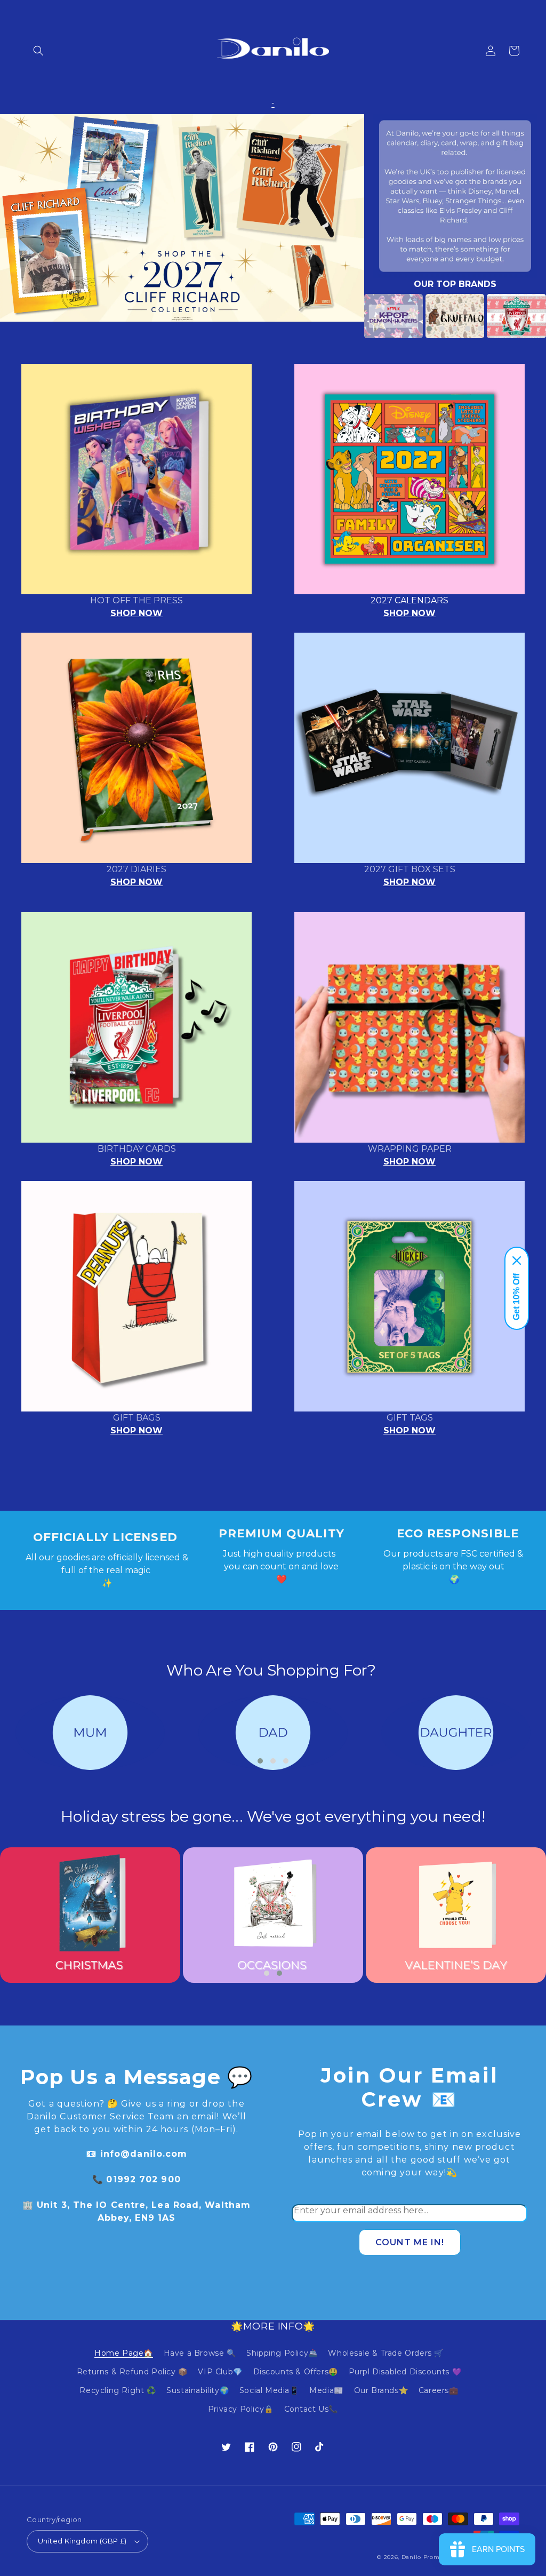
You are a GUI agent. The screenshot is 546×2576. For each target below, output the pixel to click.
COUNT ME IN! (410, 2242)
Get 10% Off (516, 1297)
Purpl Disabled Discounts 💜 (405, 2372)
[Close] (517, 1261)
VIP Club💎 (220, 2372)
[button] (38, 51)
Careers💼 (439, 2390)
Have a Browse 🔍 (200, 2353)
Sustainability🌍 (198, 2390)
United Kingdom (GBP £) (82, 2541)
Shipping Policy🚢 (282, 2353)
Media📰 (326, 2390)
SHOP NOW (136, 613)
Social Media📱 (269, 2390)
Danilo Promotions (430, 2557)
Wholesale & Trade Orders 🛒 (386, 2353)
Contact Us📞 (311, 2409)
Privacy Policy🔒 (241, 2409)
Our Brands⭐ (381, 2390)
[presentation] (348, 316)
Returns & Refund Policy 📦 (132, 2372)
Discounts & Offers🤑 (296, 2372)
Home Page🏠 (124, 2353)
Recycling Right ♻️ (118, 2390)
